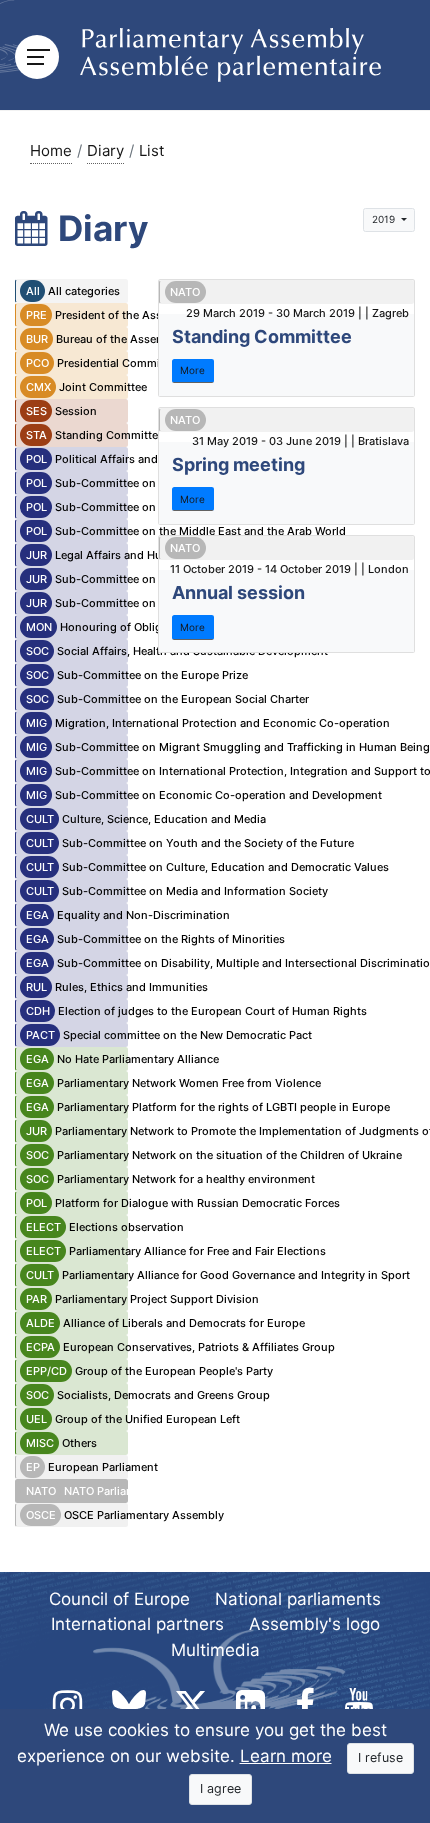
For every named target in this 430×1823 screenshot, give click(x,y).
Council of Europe (119, 1599)
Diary (105, 150)
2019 (385, 219)
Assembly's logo (314, 1624)
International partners (137, 1624)
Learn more (286, 1756)
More (192, 370)
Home (51, 150)
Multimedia (215, 1650)
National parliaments (298, 1599)
